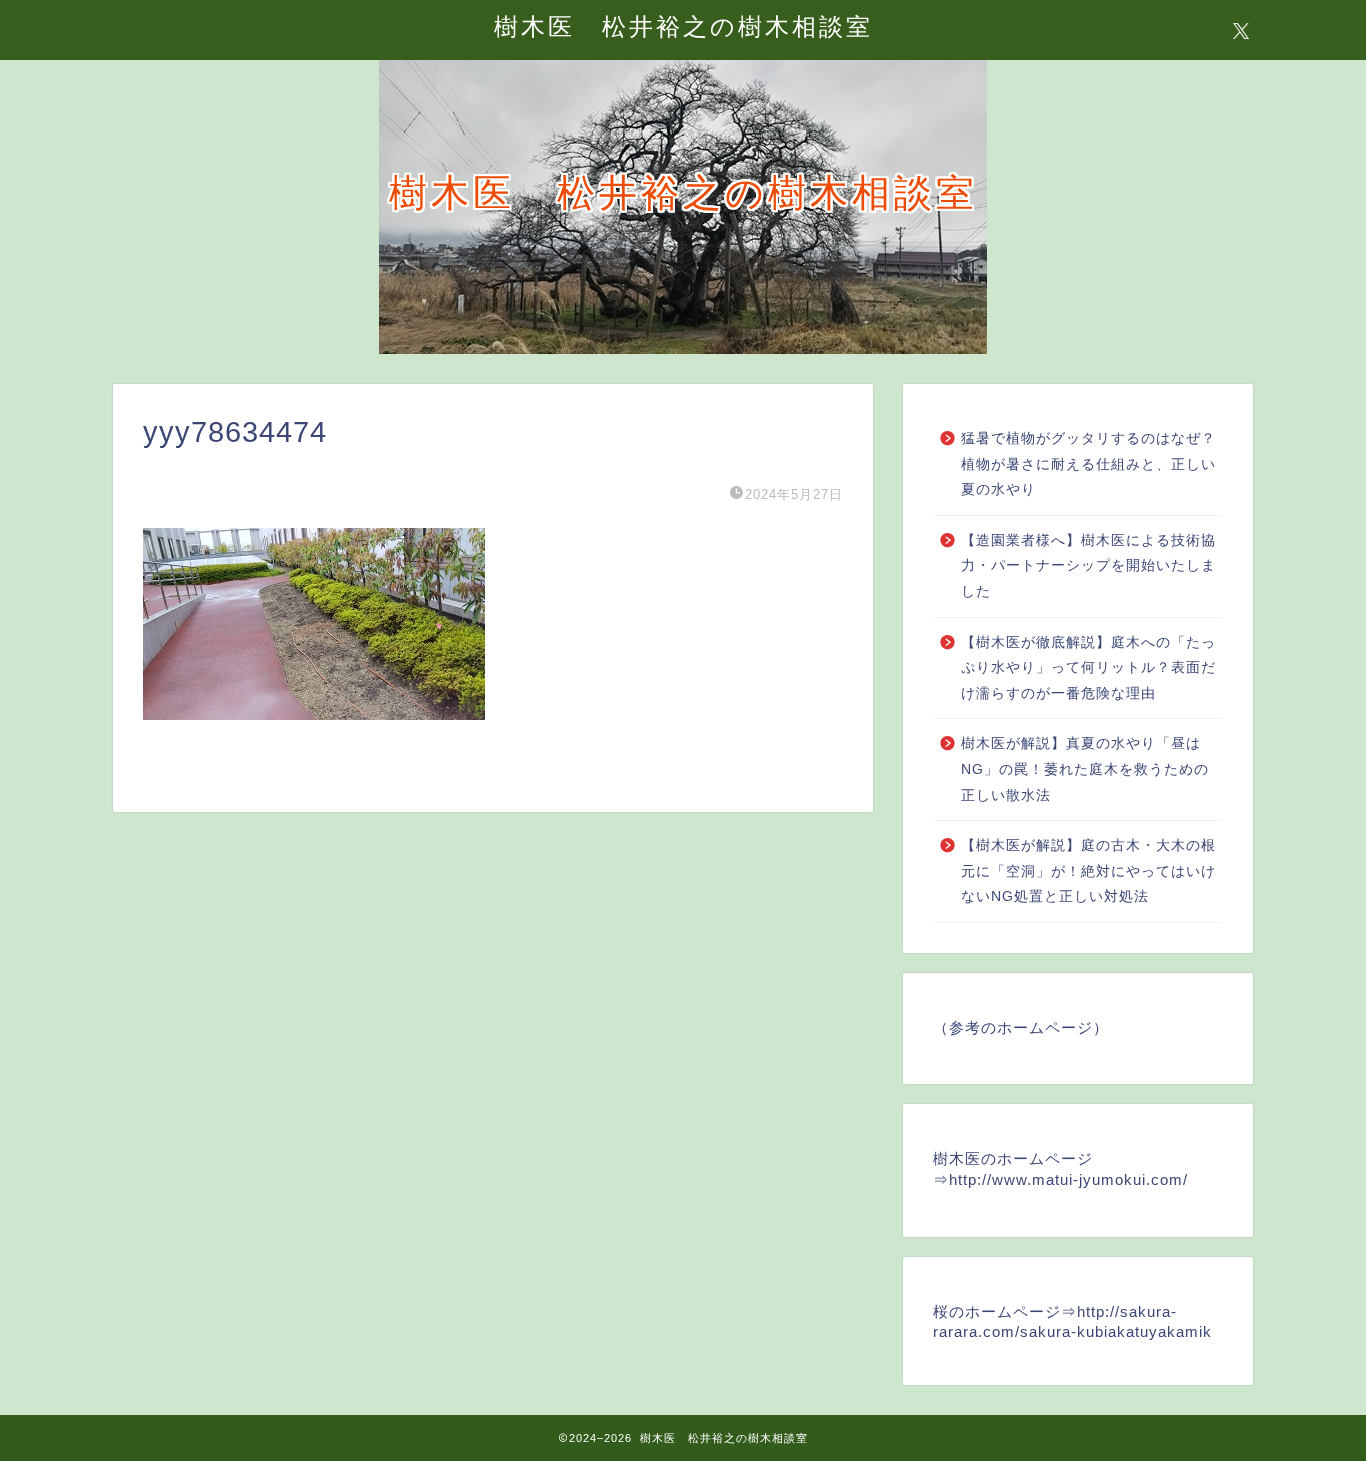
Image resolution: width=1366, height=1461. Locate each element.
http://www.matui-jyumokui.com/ (1068, 1179)
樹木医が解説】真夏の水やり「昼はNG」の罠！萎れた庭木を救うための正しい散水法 (1085, 769)
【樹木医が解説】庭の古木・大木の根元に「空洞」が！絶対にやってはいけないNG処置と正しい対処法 (1088, 871)
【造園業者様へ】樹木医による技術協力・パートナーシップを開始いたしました (1088, 566)
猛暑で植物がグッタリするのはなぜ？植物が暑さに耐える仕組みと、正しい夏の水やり (1088, 464)
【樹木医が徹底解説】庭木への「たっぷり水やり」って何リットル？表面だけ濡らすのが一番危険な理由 (1088, 668)
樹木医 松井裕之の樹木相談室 (683, 26)
